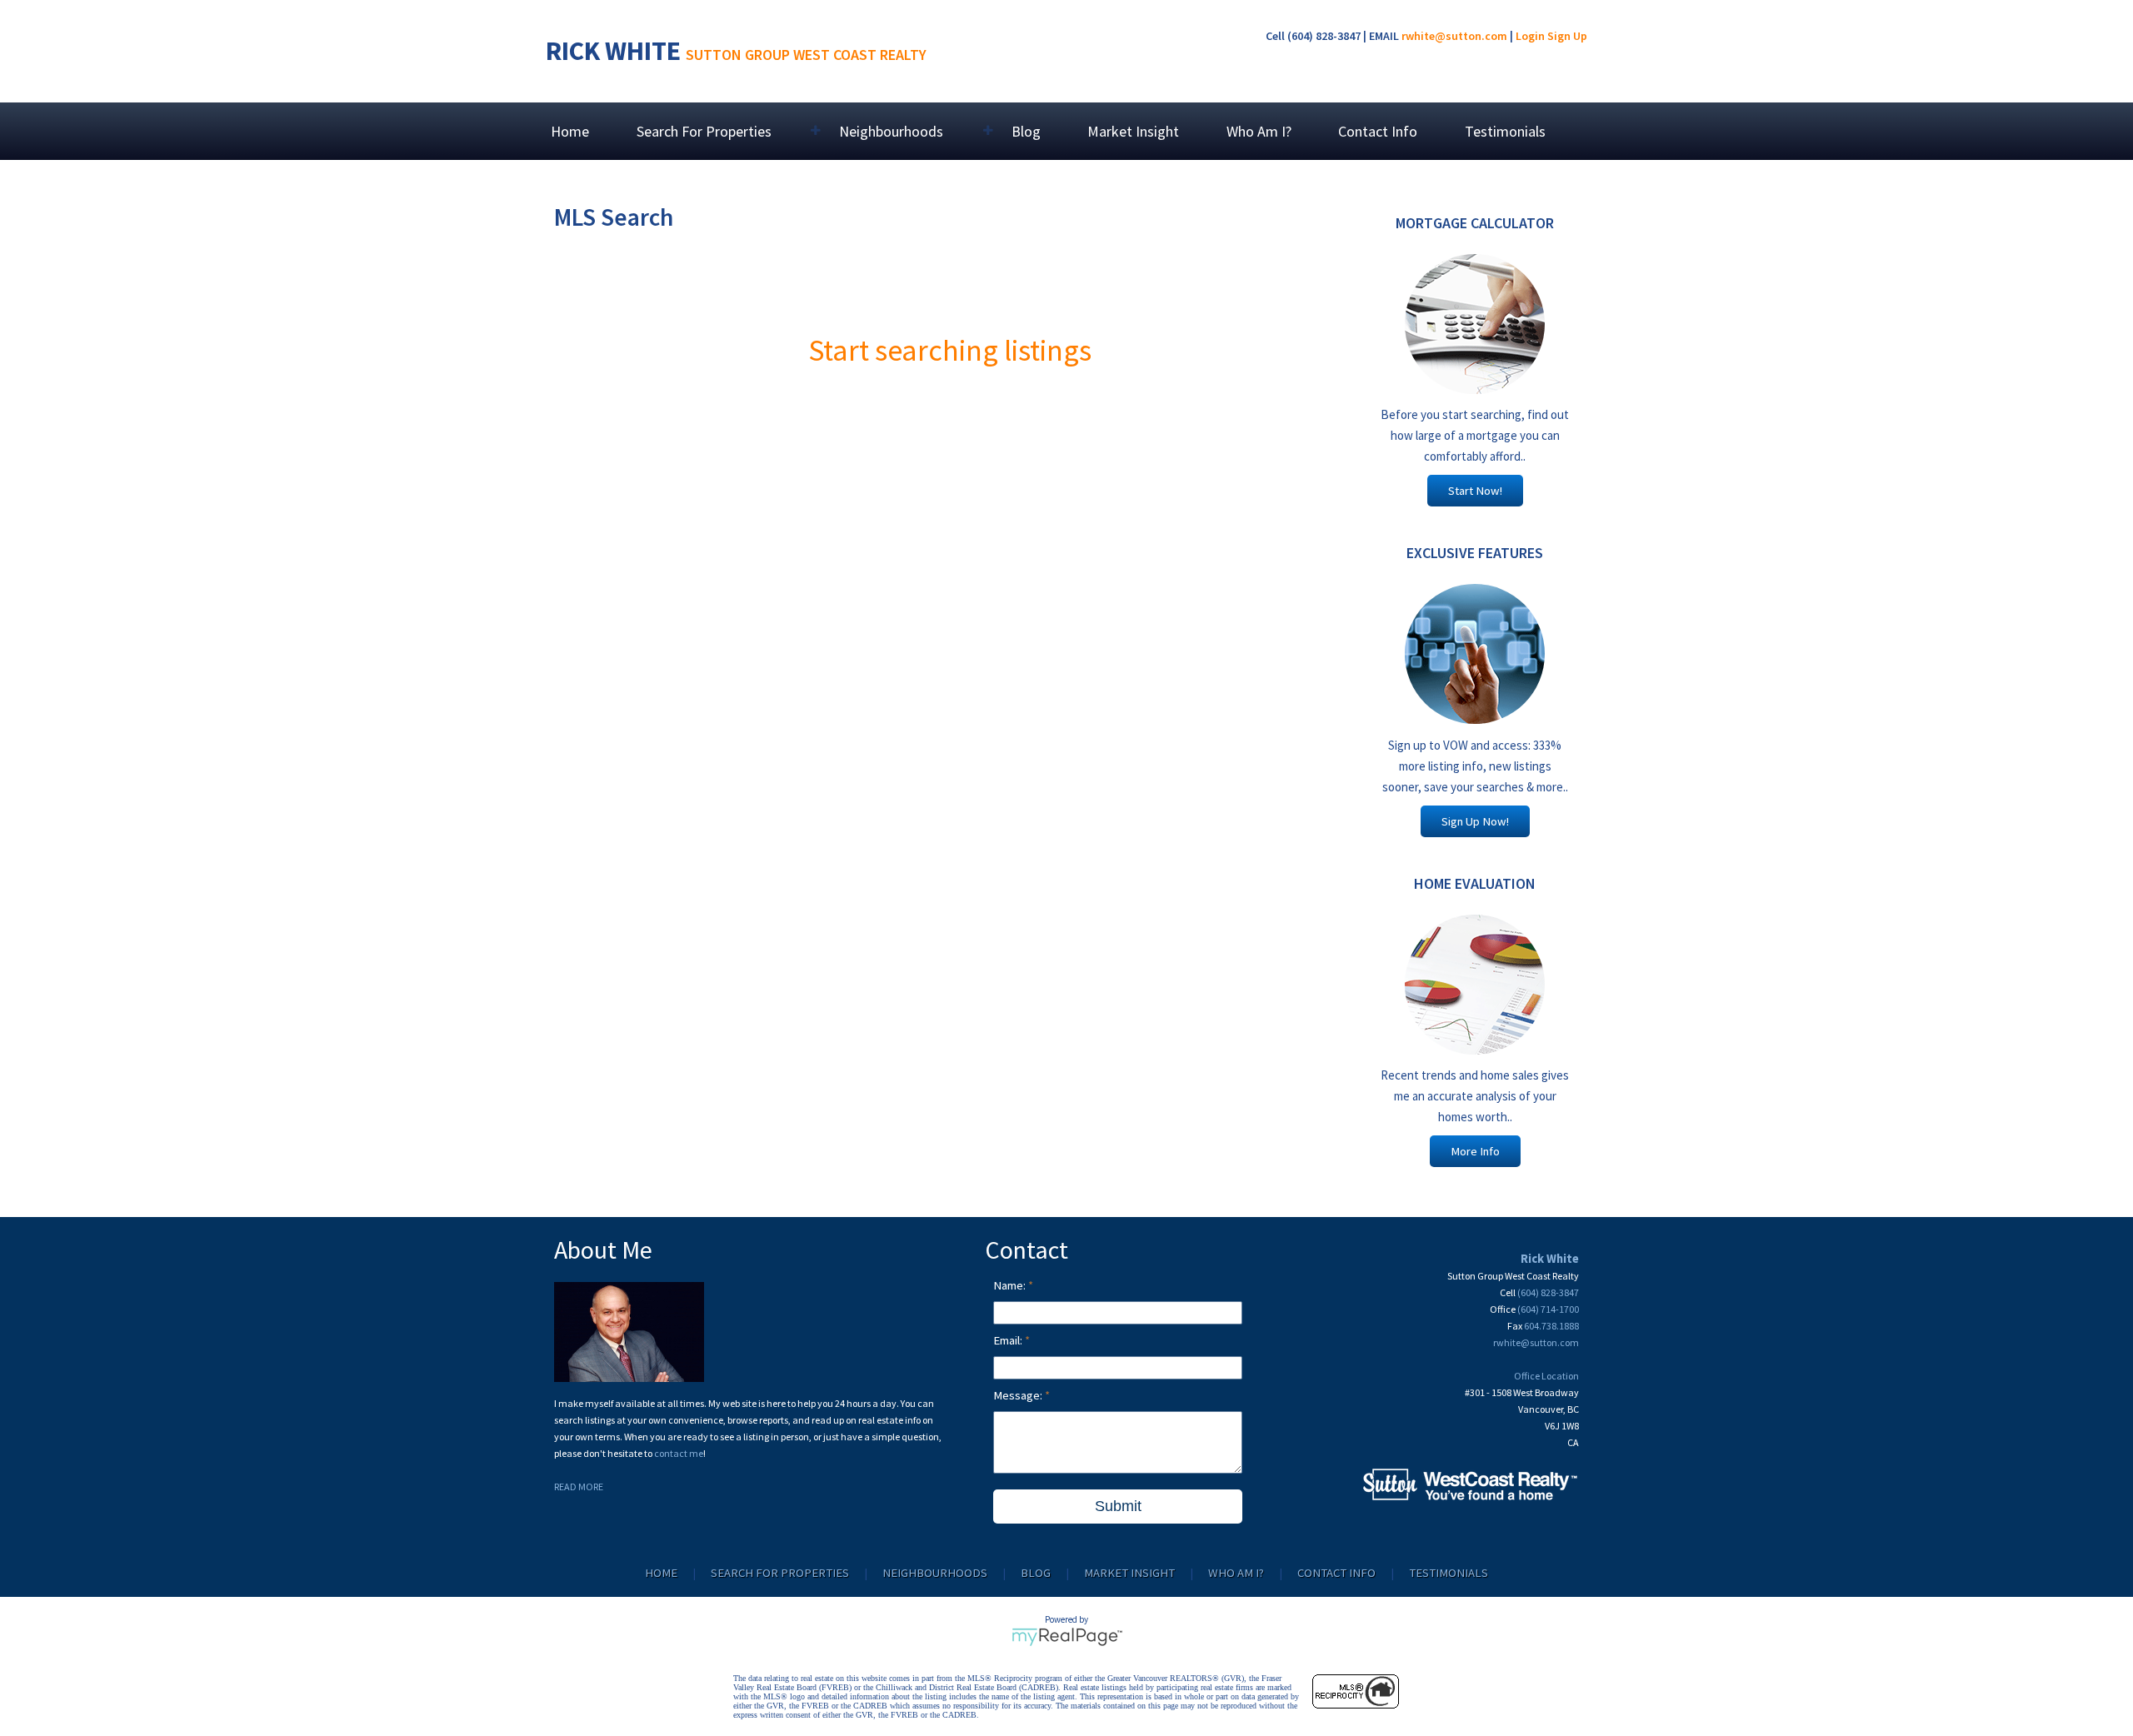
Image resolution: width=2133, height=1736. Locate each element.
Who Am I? (1259, 131)
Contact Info (1378, 131)
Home (570, 131)
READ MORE (579, 1487)
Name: (1011, 1285)
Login (1530, 36)
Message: (1019, 1395)
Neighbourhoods (935, 1573)
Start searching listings (950, 350)
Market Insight (1133, 131)
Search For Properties (780, 1573)
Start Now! (1475, 491)
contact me (679, 1453)
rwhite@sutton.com (1454, 36)
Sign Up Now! (1475, 821)
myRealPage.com (1067, 1637)
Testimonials (1505, 131)
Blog (1026, 131)
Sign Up (1567, 36)
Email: (1009, 1340)
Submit (1118, 1506)
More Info (1475, 1151)
